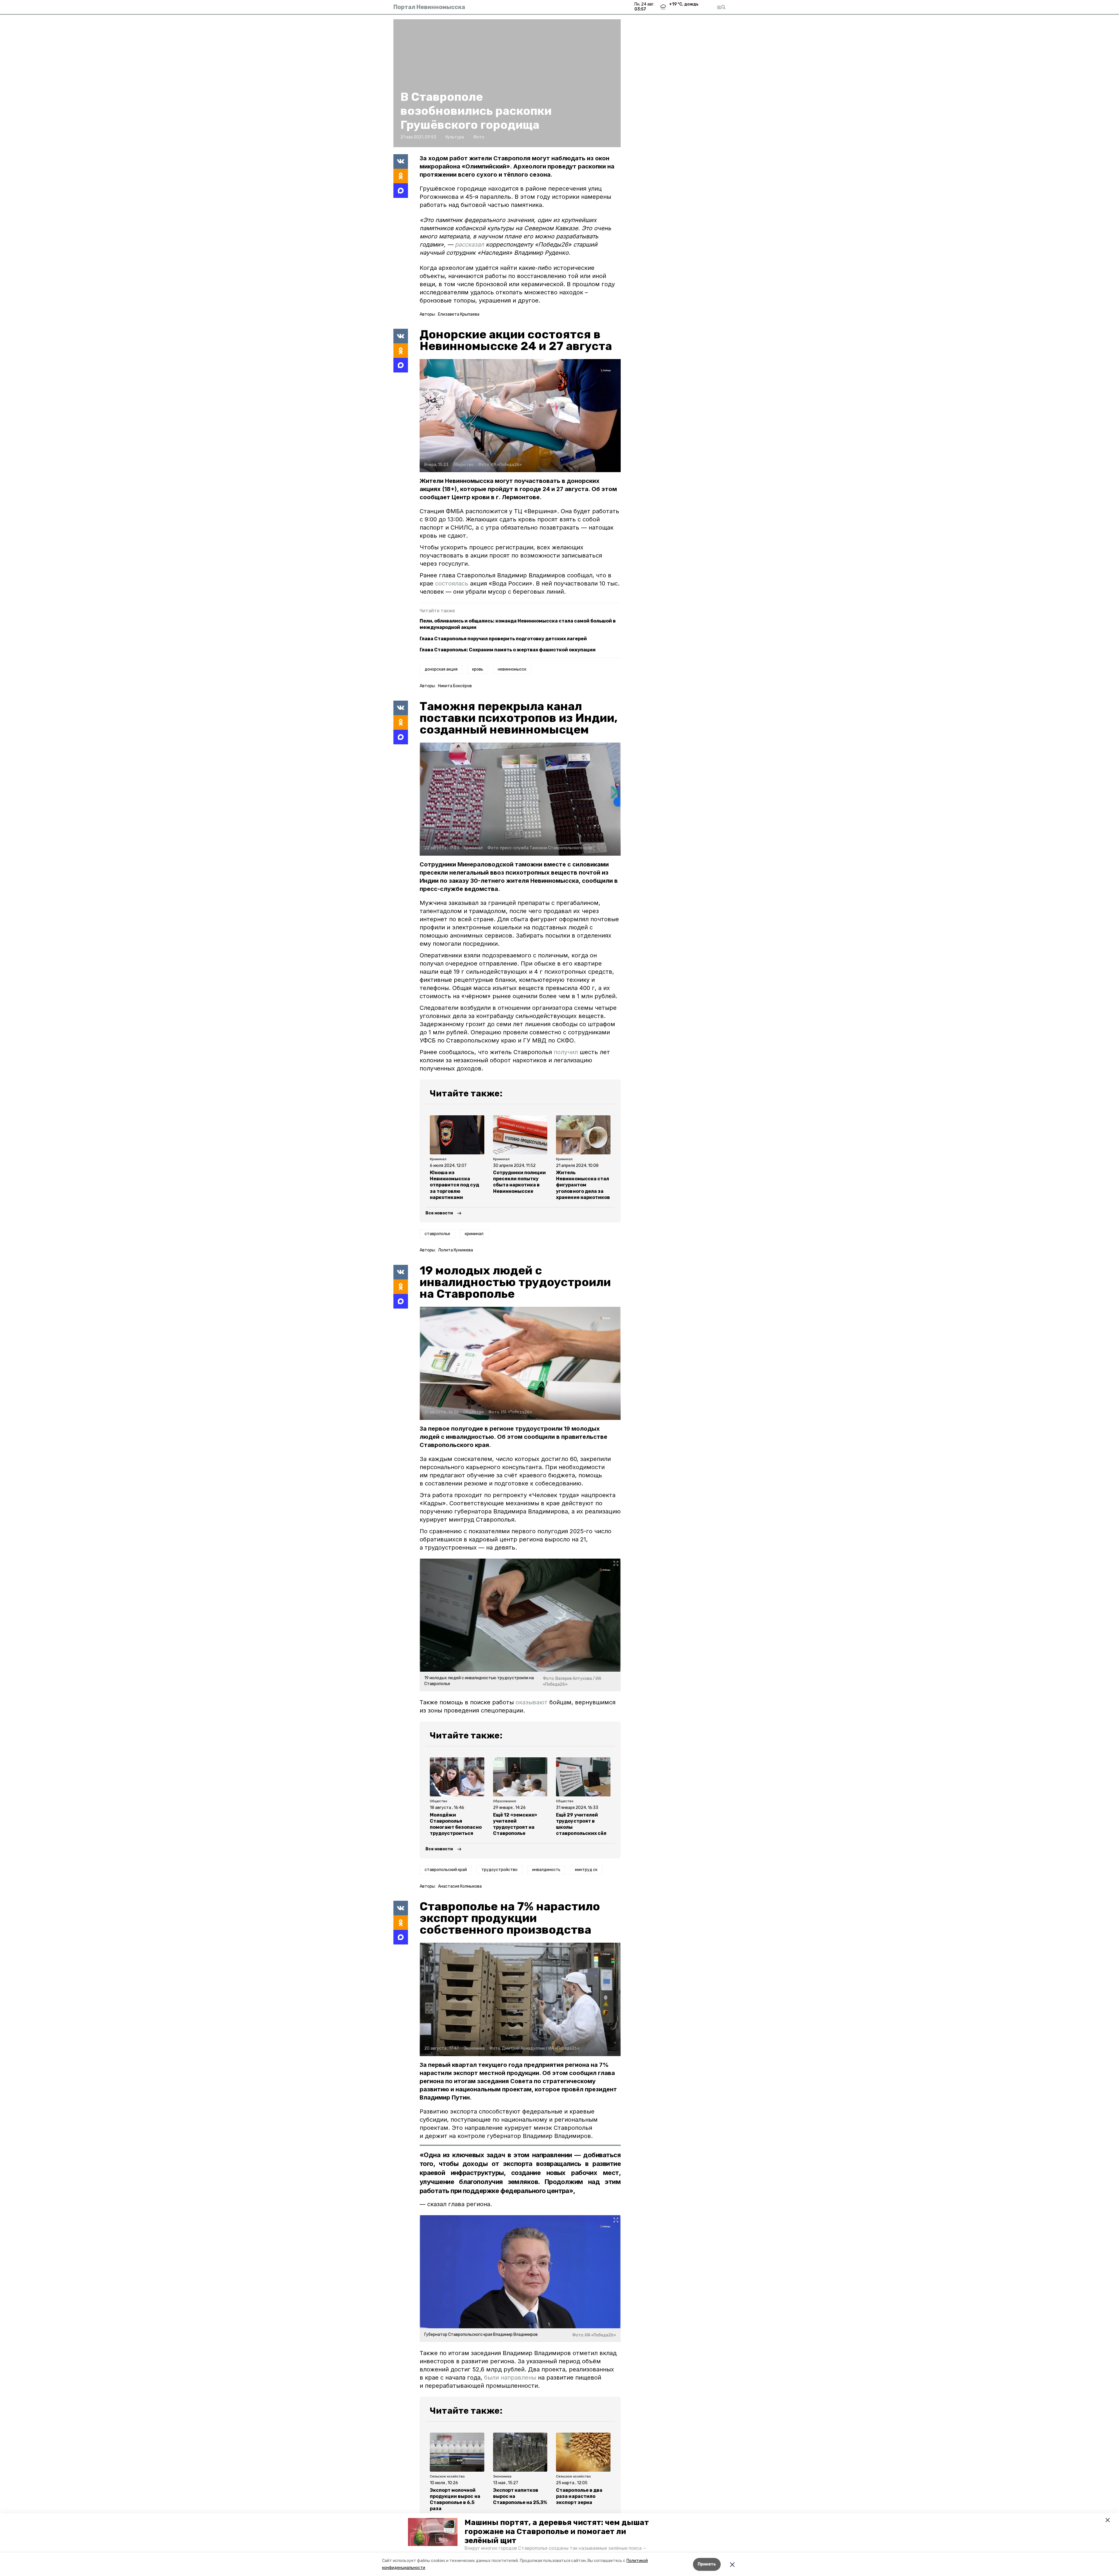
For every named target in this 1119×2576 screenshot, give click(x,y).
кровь (478, 669)
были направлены (510, 2378)
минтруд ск (586, 1870)
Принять (707, 2564)
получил (566, 1052)
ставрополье (437, 1234)
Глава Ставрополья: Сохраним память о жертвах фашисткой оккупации (508, 650)
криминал (474, 1234)
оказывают (532, 1702)
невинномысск (512, 669)
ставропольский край (446, 1870)
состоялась (453, 583)
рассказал (470, 245)
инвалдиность (546, 1870)
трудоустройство (499, 1870)
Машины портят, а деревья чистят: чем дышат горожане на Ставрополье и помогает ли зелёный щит (557, 2532)
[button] (433, 2532)
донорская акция (441, 669)
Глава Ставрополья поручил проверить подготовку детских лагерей (503, 639)
